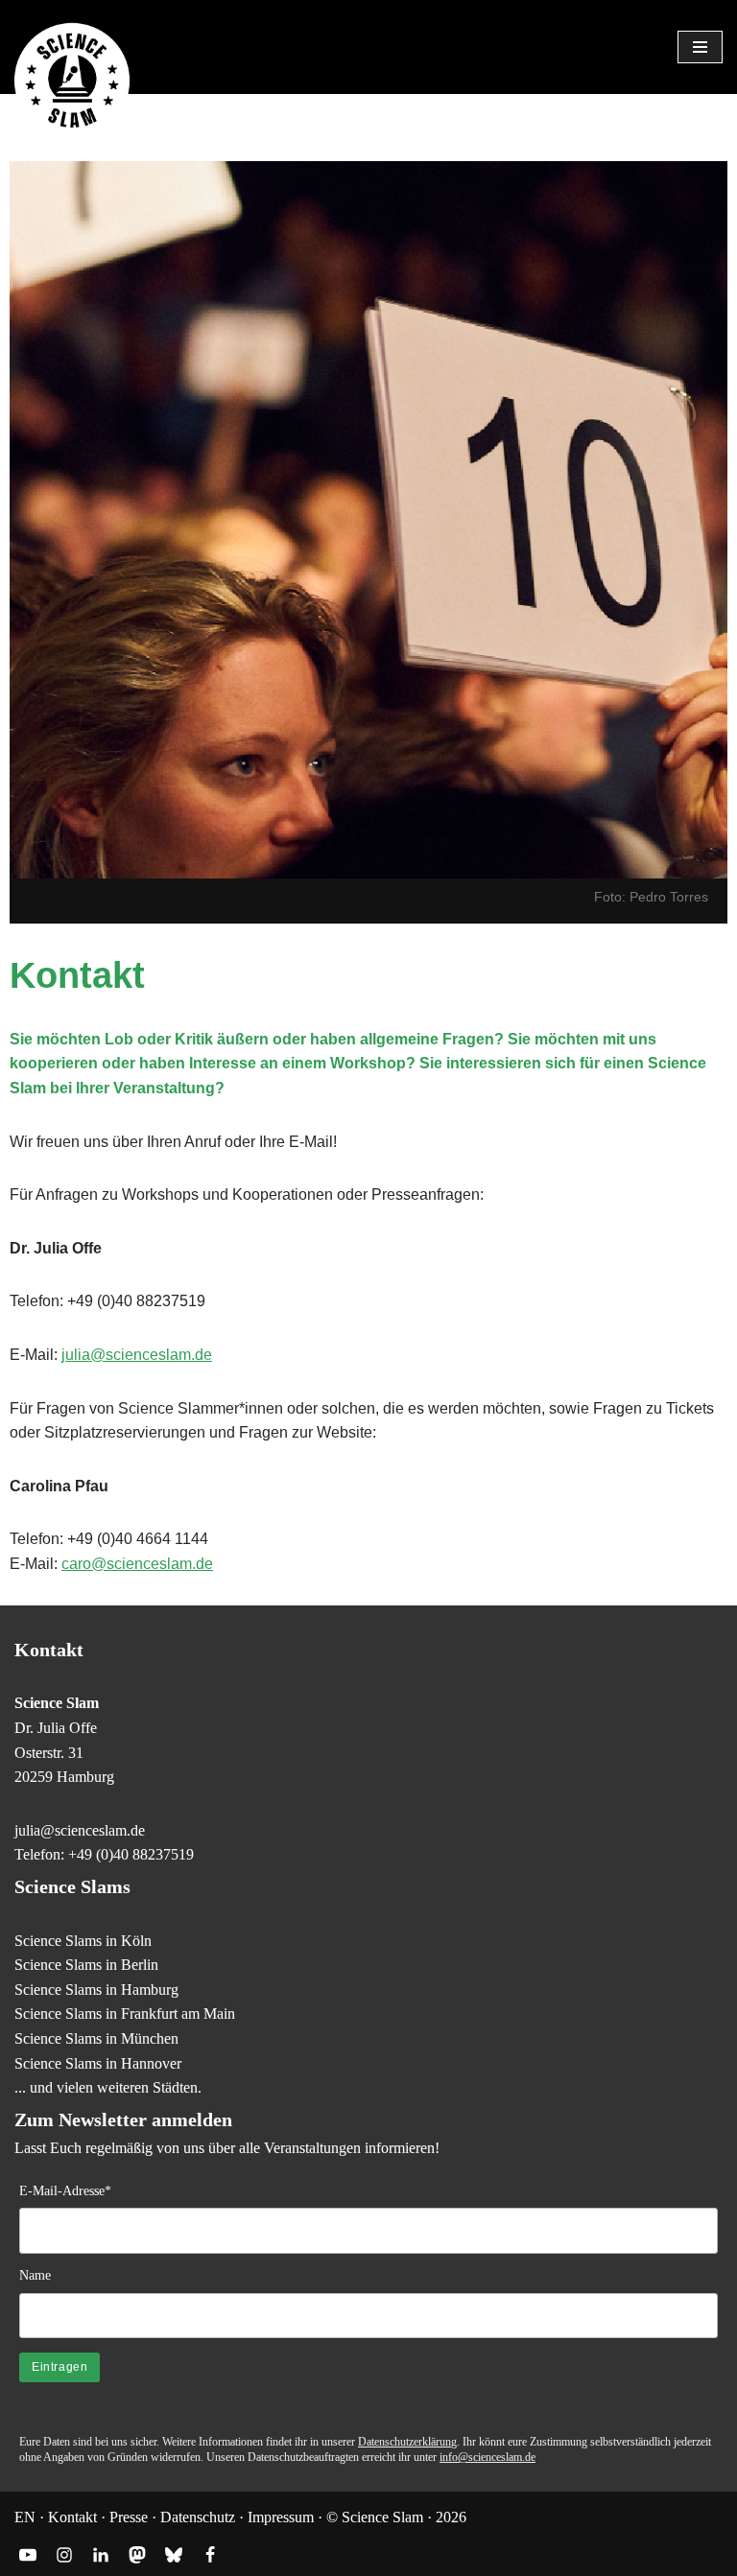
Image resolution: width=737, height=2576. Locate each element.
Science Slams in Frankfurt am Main (125, 2014)
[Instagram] (64, 2555)
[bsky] (174, 2555)
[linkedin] (101, 2555)
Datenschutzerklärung (407, 2442)
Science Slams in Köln (83, 1941)
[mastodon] (137, 2555)
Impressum (281, 2517)
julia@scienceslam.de (137, 1355)
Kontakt (72, 2517)
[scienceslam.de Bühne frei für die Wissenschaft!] (72, 81)
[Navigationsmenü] (700, 47)
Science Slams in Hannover (98, 2063)
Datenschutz (198, 2517)
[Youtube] (28, 2555)
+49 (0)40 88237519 (131, 1854)
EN (25, 2517)
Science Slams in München (96, 2038)
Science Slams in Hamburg (96, 1990)
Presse (129, 2517)
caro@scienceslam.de (137, 1564)
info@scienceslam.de (487, 2457)
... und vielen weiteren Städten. (108, 2087)
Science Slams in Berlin (86, 1965)
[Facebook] (210, 2555)
